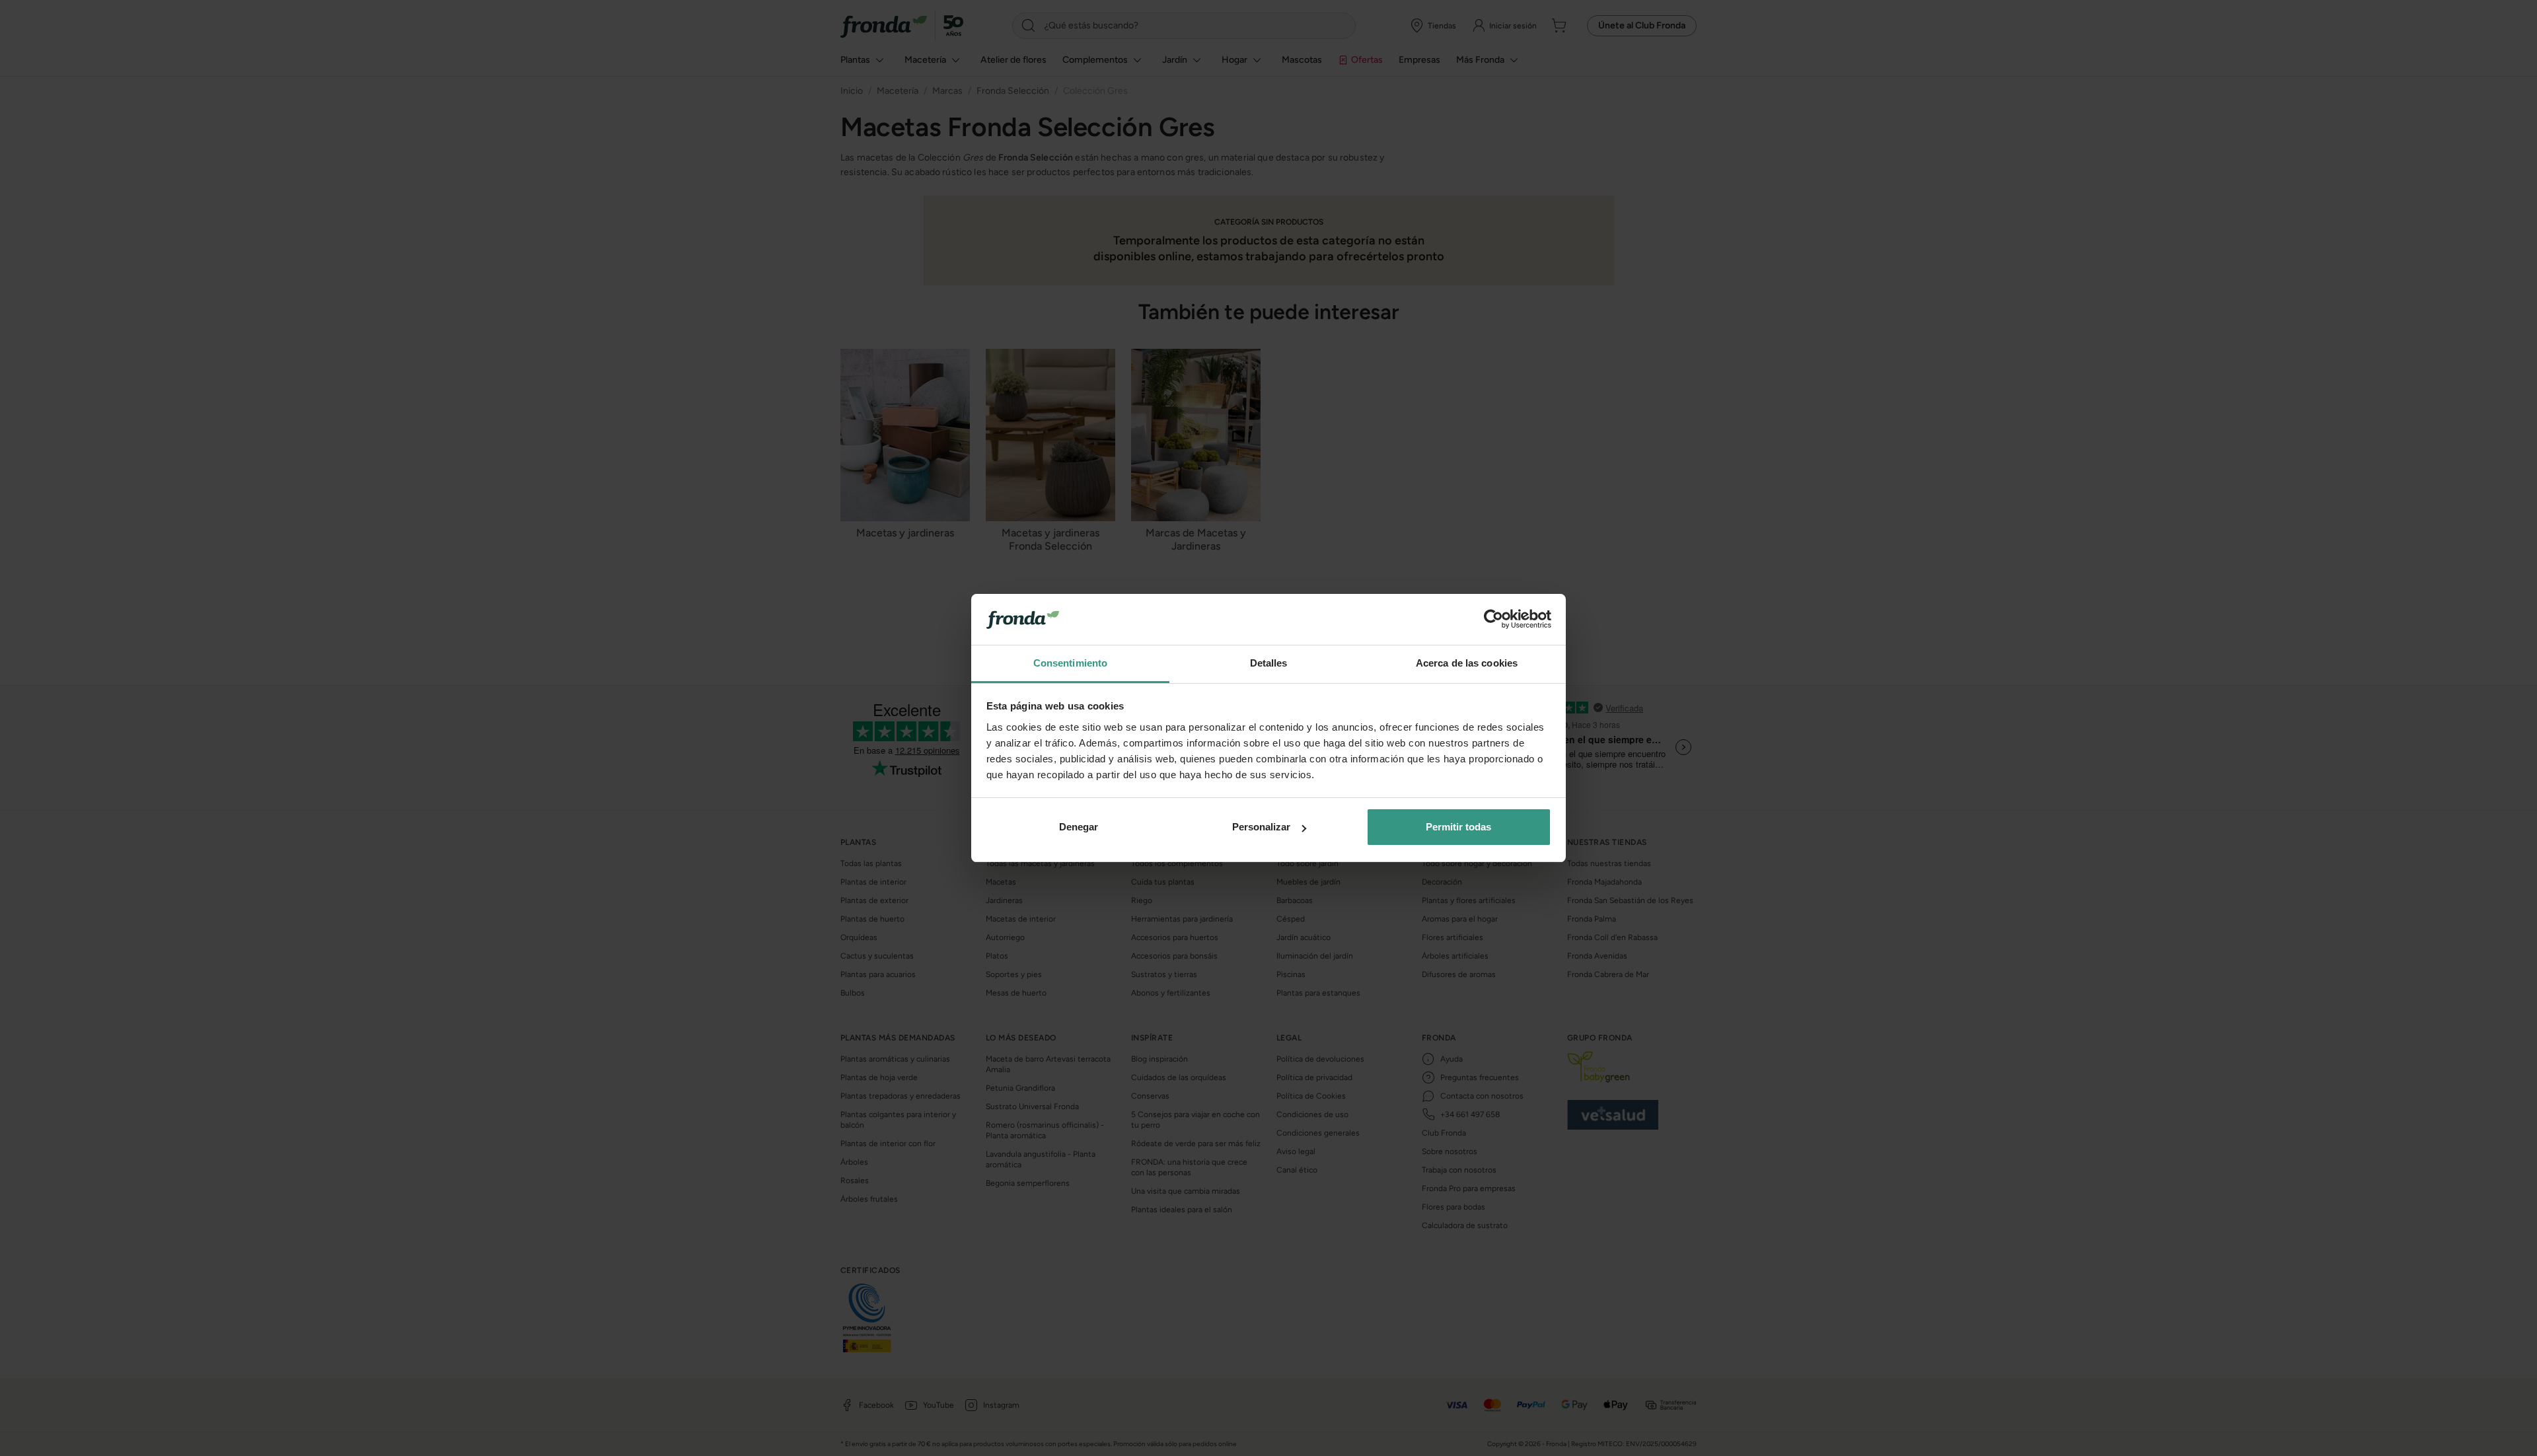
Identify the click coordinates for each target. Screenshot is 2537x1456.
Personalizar (1261, 827)
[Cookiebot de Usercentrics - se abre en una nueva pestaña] (1493, 620)
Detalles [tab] (1269, 663)
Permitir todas (1458, 827)
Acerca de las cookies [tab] (1467, 663)
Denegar (1079, 827)
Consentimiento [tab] (1070, 663)
